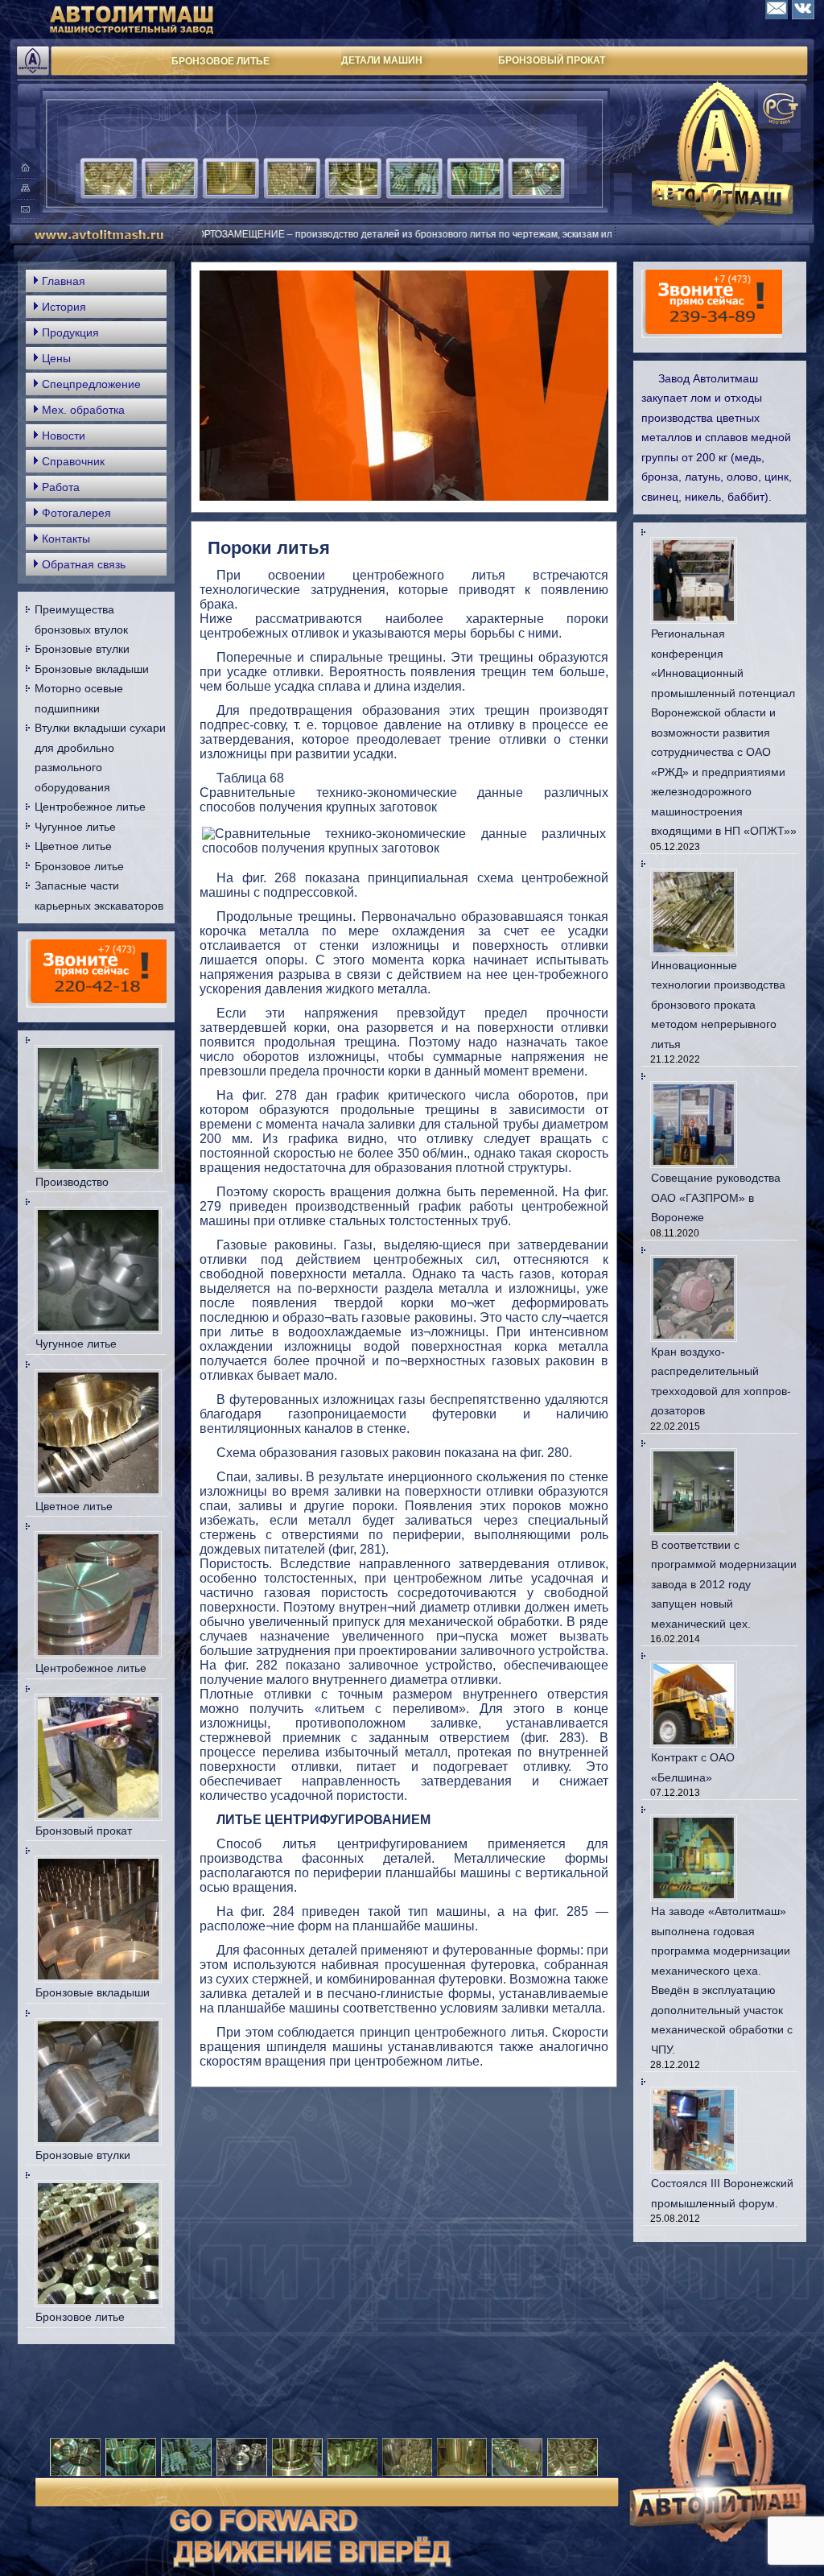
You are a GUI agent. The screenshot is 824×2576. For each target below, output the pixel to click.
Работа (61, 487)
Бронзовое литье (79, 866)
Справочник (73, 461)
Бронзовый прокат (84, 1831)
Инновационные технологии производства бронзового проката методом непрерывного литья (718, 1005)
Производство (72, 1182)
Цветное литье (73, 846)
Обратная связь (84, 564)
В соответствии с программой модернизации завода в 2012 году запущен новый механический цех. (724, 1584)
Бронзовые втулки (82, 649)
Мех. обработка (83, 410)
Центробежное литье (90, 807)
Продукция (70, 332)
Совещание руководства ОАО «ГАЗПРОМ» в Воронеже (716, 1197)
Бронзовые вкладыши (92, 669)
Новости (64, 436)
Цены (56, 358)
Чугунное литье (75, 827)
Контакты (66, 539)
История (64, 307)
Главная (64, 281)
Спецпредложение (91, 384)
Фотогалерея (76, 513)
